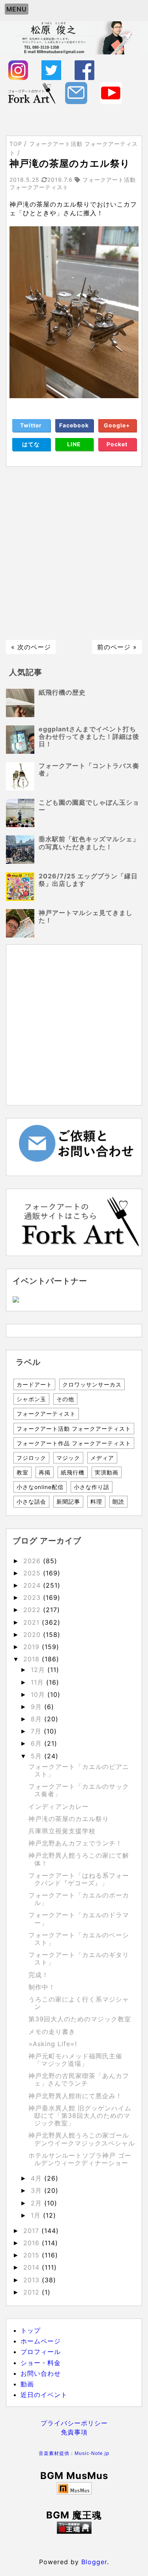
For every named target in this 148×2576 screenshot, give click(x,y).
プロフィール (41, 2352)
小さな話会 (31, 1501)
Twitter (31, 425)
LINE (74, 444)
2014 (33, 2267)
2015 (33, 2255)
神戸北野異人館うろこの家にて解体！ (79, 1859)
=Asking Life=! (53, 2044)
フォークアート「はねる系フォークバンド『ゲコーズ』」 (79, 1879)
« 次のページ (31, 647)
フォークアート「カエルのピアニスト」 (79, 1770)
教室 (22, 1472)
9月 (37, 1707)
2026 (33, 1561)
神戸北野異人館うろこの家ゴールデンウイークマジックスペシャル (82, 2139)
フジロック (31, 1458)
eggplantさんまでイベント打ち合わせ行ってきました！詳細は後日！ (89, 736)
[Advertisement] (74, 553)
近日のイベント (44, 2395)
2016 (33, 2243)
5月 (37, 1756)
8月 (37, 1719)
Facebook (74, 425)
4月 (37, 2178)
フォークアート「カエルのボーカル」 (79, 1899)
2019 (33, 1647)
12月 (39, 1670)
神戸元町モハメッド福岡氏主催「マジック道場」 (75, 2060)
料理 (96, 1501)
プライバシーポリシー (74, 2423)
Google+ (117, 425)
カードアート (34, 1384)
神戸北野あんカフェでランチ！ (75, 1843)
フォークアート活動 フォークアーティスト (74, 1429)
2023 (33, 1597)
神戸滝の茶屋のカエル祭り (69, 1819)
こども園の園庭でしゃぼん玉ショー (89, 806)
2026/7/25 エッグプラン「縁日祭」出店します (88, 880)
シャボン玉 (31, 1399)
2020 (33, 1635)
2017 (32, 2231)
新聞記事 (68, 1501)
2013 (33, 2280)
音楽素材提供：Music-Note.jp (74, 2453)
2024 (33, 1585)
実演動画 (107, 1472)
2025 (33, 1573)
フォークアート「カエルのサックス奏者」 (79, 1790)
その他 (65, 1399)
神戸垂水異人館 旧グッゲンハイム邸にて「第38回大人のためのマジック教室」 (80, 2116)
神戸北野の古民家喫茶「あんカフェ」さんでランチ (79, 2079)
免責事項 (74, 2432)
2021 (33, 1622)
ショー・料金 (41, 2363)
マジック (68, 1458)
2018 (33, 1659)
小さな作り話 (92, 1487)
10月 (39, 1694)
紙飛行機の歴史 (62, 692)
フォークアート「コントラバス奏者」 (89, 769)
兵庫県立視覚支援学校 (62, 1831)
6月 (37, 1743)
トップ (31, 2330)
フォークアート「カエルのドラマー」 (79, 1919)
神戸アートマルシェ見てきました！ (86, 916)
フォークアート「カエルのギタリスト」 (79, 1958)
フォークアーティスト (46, 1414)
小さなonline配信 (40, 1487)
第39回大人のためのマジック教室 (80, 2019)
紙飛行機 (73, 1472)
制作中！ (42, 1987)
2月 (37, 2203)
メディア (102, 1458)
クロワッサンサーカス (92, 1384)
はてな (31, 444)
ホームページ (41, 2341)
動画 (27, 2384)
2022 (33, 1610)
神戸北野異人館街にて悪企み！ (75, 2096)
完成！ (38, 1975)
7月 (37, 1731)
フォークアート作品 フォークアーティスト (74, 1443)
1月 (37, 2215)
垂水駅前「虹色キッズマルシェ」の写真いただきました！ (89, 843)
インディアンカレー (59, 1806)
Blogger (94, 2562)
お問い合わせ (41, 2373)
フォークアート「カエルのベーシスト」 (79, 1939)
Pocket (117, 444)
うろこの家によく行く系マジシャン (79, 2003)
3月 (37, 2190)
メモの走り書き (52, 2032)
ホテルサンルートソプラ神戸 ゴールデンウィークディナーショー (80, 2159)
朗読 (118, 1501)
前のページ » (117, 647)
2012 (33, 2292)
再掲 (45, 1472)
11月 (38, 1682)
